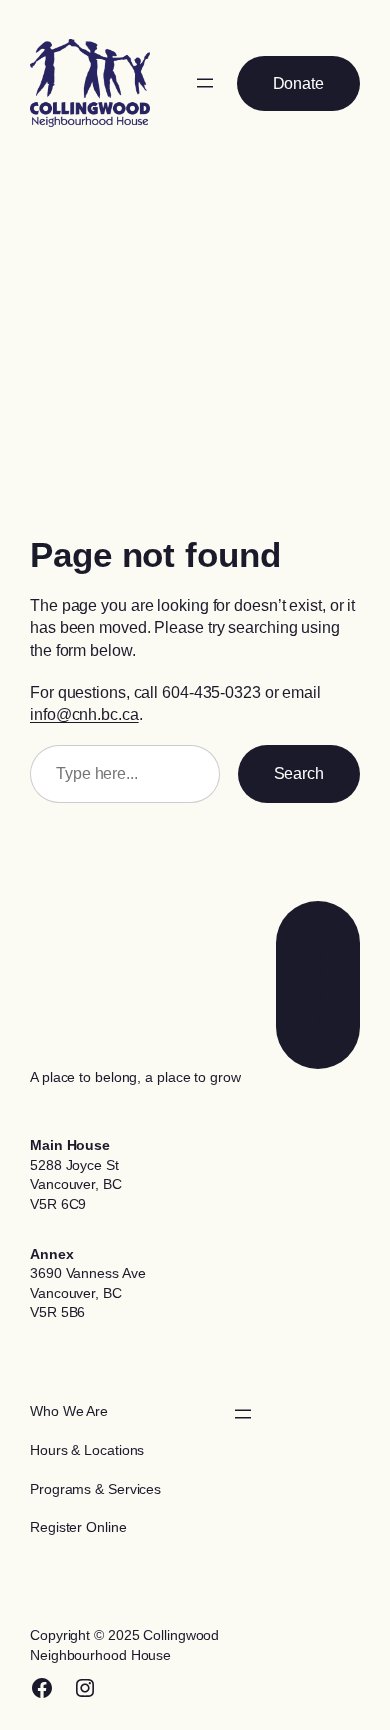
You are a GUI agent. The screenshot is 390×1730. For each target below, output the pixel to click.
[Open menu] (205, 83)
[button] (298, 83)
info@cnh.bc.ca (84, 714)
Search (299, 773)
